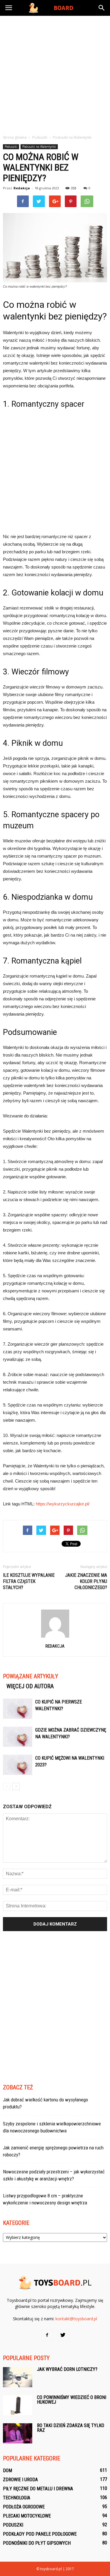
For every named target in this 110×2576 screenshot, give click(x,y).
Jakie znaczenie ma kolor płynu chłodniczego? (86, 1581)
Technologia (17, 2498)
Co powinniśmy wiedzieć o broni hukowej (72, 2400)
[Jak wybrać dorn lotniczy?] (18, 2377)
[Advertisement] (55, 74)
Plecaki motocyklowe (27, 2516)
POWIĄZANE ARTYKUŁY (31, 1676)
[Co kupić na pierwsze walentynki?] (18, 1709)
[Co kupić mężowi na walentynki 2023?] (18, 1765)
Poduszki (11, 147)
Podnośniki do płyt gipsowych (37, 2543)
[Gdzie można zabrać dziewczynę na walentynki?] (18, 1737)
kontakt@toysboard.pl (76, 2319)
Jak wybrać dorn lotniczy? (67, 2369)
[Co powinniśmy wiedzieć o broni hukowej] (18, 2405)
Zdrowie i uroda (20, 2480)
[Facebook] (47, 2335)
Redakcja (22, 188)
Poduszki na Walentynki (39, 147)
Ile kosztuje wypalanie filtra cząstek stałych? (29, 1581)
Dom (7, 2471)
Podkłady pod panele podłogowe (40, 2534)
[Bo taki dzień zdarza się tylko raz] (18, 2433)
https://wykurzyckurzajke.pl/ (63, 1504)
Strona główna (15, 137)
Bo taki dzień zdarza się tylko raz (71, 2428)
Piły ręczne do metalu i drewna (38, 2489)
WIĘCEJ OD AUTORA (30, 1686)
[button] (102, 8)
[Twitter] (63, 2335)
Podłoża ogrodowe (24, 2507)
